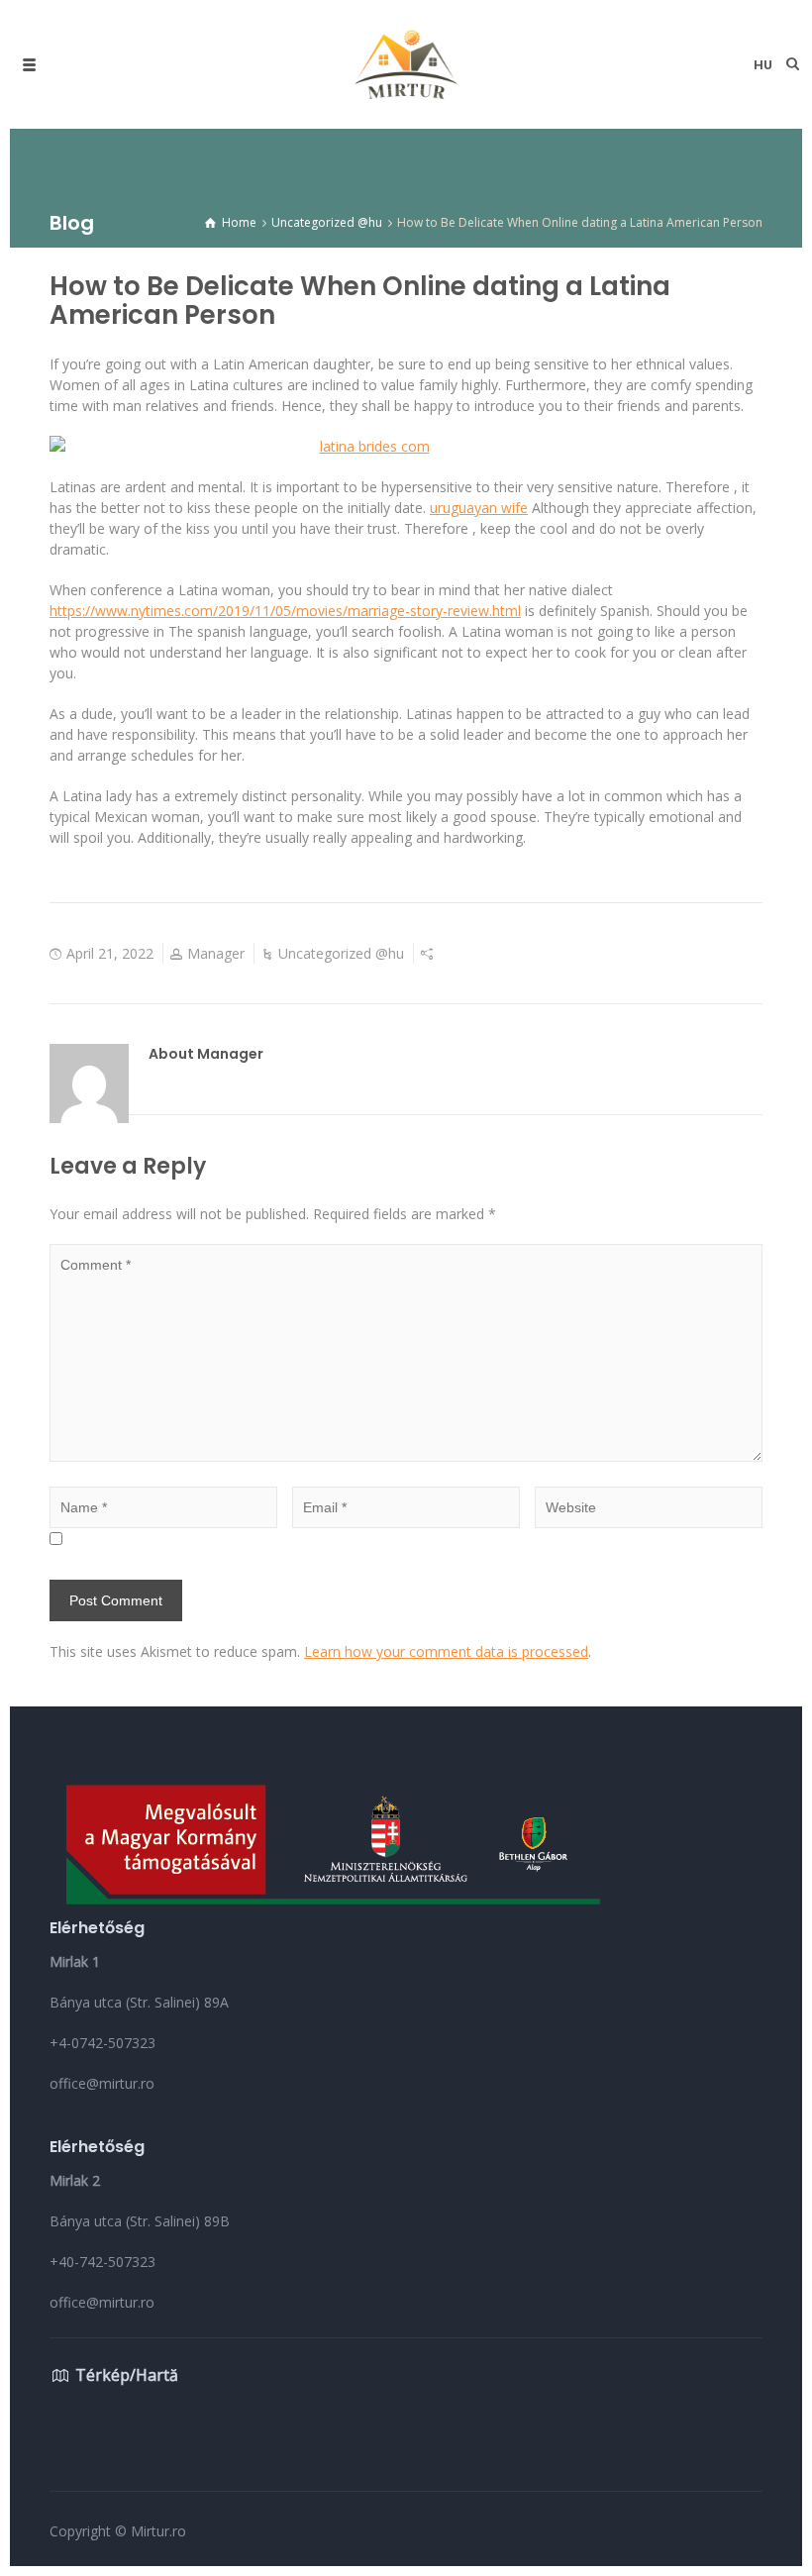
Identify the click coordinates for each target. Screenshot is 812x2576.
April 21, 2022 (110, 953)
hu (763, 65)
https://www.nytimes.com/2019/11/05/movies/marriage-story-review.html (285, 611)
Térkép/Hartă (127, 2375)
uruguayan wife (479, 508)
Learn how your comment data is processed (446, 1651)
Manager (216, 953)
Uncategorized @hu (341, 953)
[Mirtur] (406, 64)
